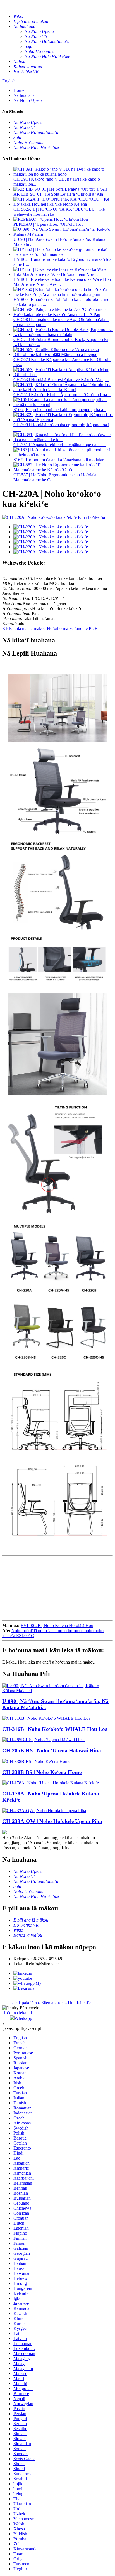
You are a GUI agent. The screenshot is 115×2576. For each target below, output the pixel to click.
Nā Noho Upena (28, 100)
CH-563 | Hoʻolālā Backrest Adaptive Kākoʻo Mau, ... (61, 380)
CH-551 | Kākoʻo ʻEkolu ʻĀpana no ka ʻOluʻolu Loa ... (62, 395)
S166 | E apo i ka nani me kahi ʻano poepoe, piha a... (60, 410)
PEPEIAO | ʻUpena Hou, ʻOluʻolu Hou (48, 224)
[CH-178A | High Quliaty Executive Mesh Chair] (51, 1783)
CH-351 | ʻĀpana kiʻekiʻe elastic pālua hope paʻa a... (60, 445)
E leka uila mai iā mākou (24, 628)
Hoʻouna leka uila (18, 2013)
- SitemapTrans (52, 2003)
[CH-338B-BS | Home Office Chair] (36, 1761)
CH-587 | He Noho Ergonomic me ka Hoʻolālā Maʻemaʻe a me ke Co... (55, 477)
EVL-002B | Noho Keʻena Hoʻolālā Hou (57, 1626)
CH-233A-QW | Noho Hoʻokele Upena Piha (52, 1821)
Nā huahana (24, 95)
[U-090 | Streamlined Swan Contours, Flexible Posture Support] (57, 1691)
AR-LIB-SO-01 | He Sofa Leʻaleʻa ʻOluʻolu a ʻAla (58, 194)
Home (19, 90)
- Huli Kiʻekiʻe (78, 2003)
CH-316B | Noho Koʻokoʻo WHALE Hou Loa (55, 1729)
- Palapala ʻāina (25, 2003)
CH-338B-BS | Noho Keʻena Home (42, 1772)
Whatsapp (23, 2018)
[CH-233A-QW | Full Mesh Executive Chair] (44, 1811)
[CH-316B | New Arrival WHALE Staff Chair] (46, 1718)
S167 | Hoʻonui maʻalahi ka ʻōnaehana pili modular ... (61, 460)
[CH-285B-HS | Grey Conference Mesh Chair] (43, 1740)
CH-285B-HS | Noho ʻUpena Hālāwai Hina (52, 1751)
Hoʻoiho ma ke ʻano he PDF (72, 628)
